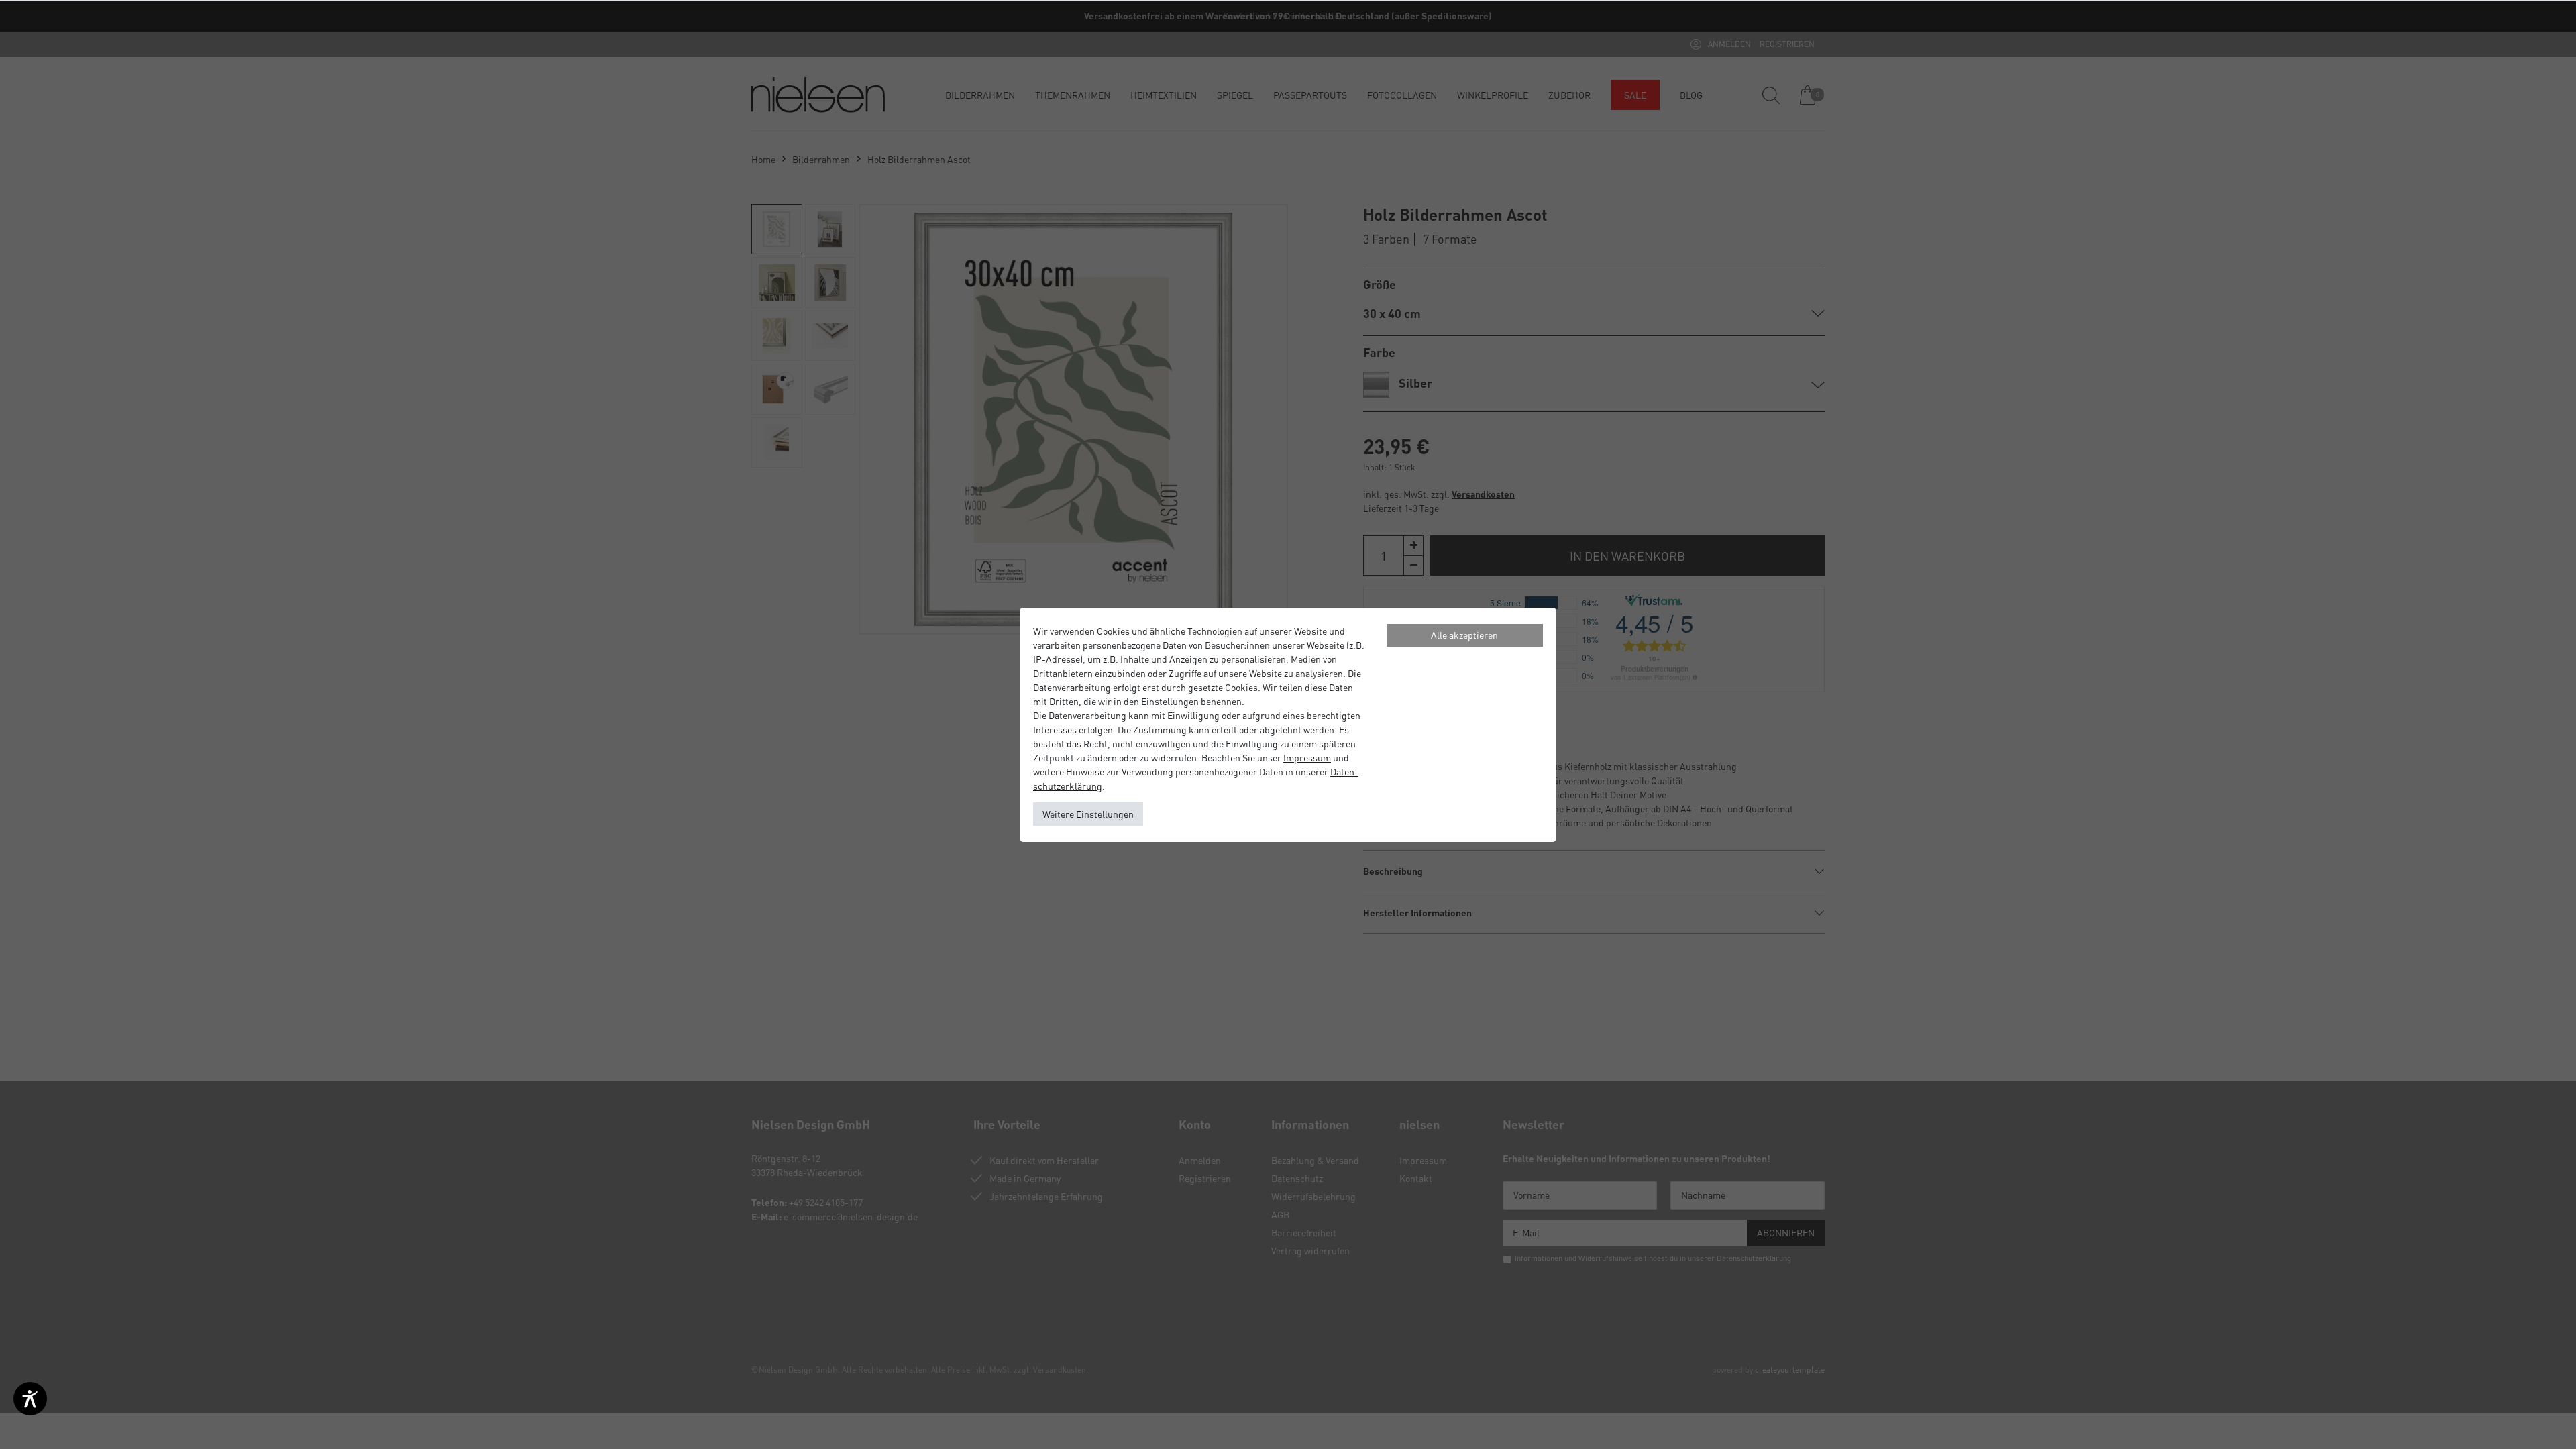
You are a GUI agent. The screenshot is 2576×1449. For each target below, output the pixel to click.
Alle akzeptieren (1464, 635)
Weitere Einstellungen (1088, 814)
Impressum (1307, 757)
